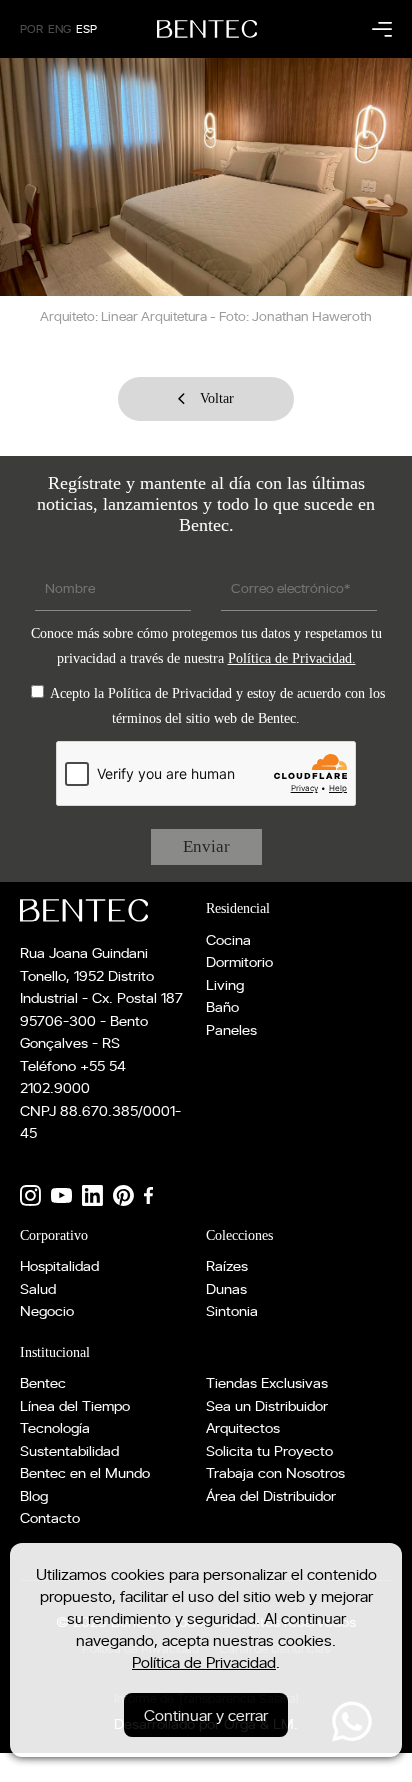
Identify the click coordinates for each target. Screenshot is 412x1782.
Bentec (43, 1382)
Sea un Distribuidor (267, 1405)
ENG (59, 28)
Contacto (50, 1517)
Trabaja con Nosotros (275, 1472)
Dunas (226, 1288)
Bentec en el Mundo (85, 1472)
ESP (86, 28)
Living (225, 984)
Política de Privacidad (204, 1662)
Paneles (231, 1029)
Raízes (227, 1265)
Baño (222, 1006)
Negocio (47, 1310)
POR (31, 28)
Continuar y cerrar (206, 1715)
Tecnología (55, 1427)
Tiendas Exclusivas (267, 1382)
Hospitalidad (59, 1265)
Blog (34, 1495)
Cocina (228, 939)
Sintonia (232, 1310)
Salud (38, 1288)
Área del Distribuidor (271, 1495)
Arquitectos (243, 1427)
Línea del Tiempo (75, 1405)
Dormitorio (239, 961)
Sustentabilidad (69, 1450)
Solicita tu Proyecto (269, 1450)
